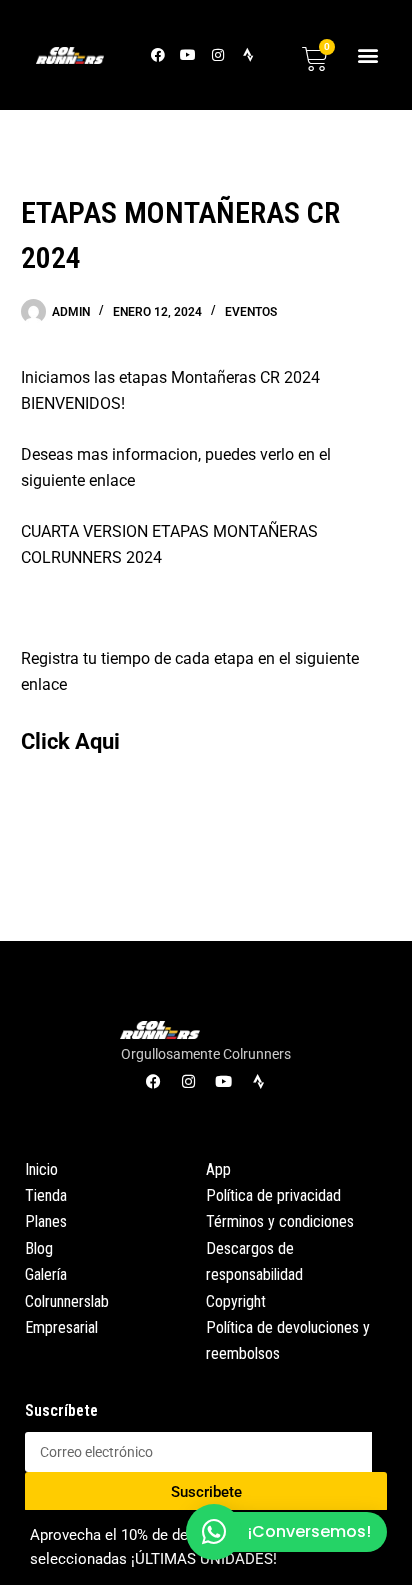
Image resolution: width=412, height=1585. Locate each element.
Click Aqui (70, 741)
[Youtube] (188, 54)
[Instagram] (218, 54)
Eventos (251, 312)
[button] (367, 54)
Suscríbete (61, 1410)
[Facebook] (158, 54)
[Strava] (248, 54)
